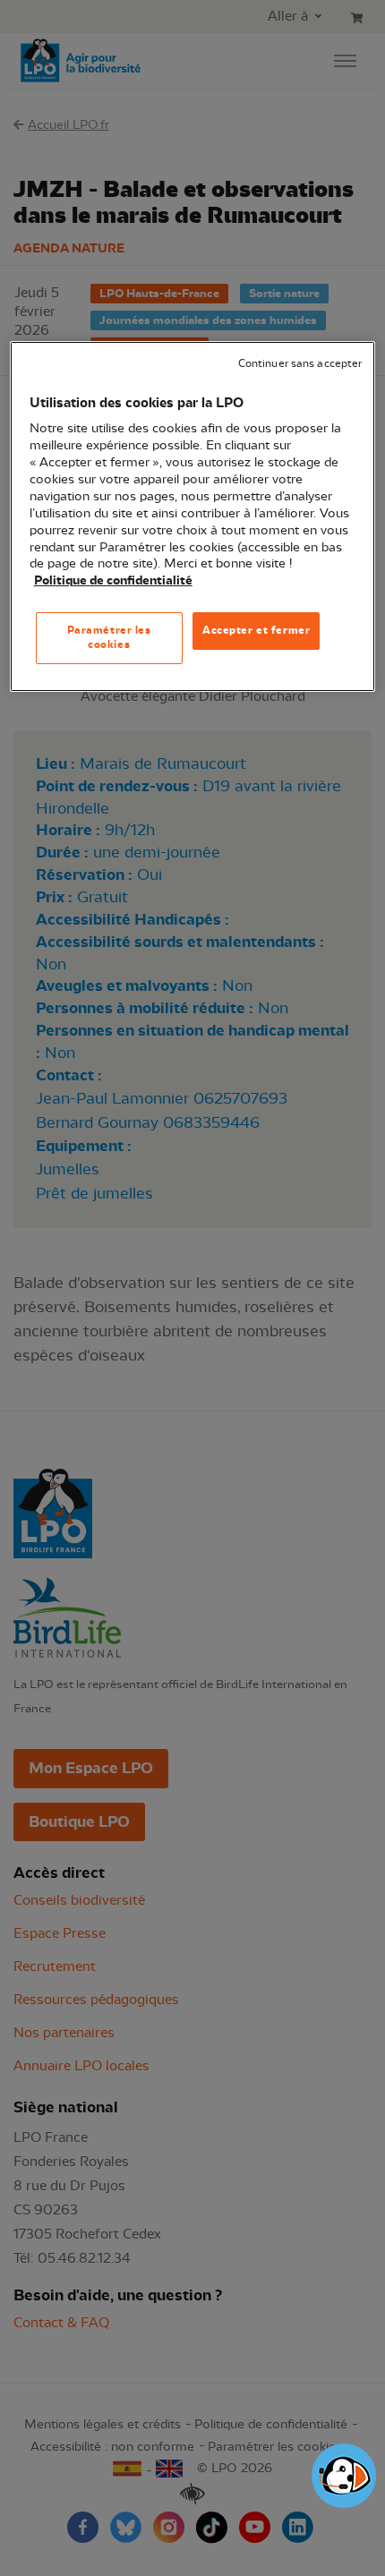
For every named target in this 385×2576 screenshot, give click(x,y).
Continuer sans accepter (300, 364)
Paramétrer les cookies (109, 637)
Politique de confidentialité (113, 581)
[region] (193, 516)
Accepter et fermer (256, 630)
